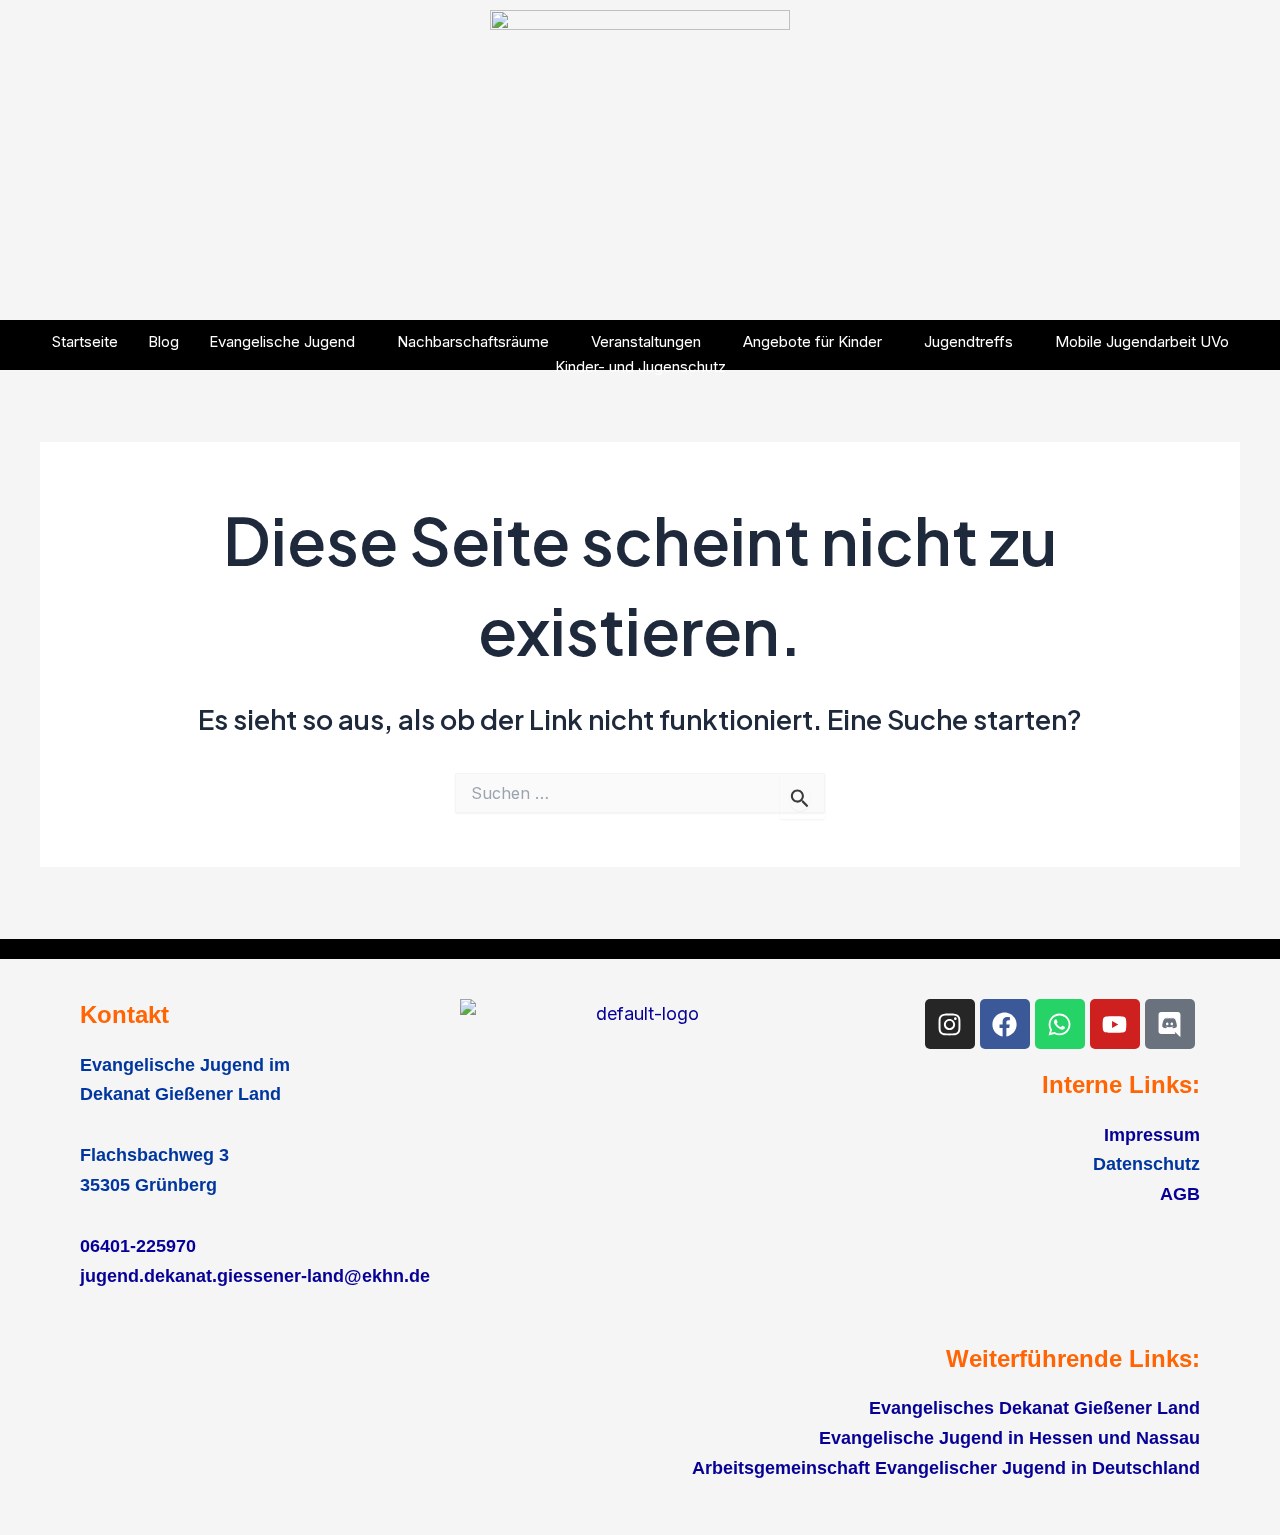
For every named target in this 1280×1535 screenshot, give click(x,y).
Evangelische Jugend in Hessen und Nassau (1009, 1438)
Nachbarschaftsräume (473, 341)
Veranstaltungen (646, 341)
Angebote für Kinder (812, 341)
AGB (1180, 1194)
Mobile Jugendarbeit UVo (1142, 341)
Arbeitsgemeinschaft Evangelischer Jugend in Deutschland (946, 1468)
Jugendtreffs (968, 341)
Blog (163, 341)
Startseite (85, 341)
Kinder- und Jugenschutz (640, 366)
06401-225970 (138, 1246)
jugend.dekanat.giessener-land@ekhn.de (255, 1276)
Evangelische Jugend (282, 341)
